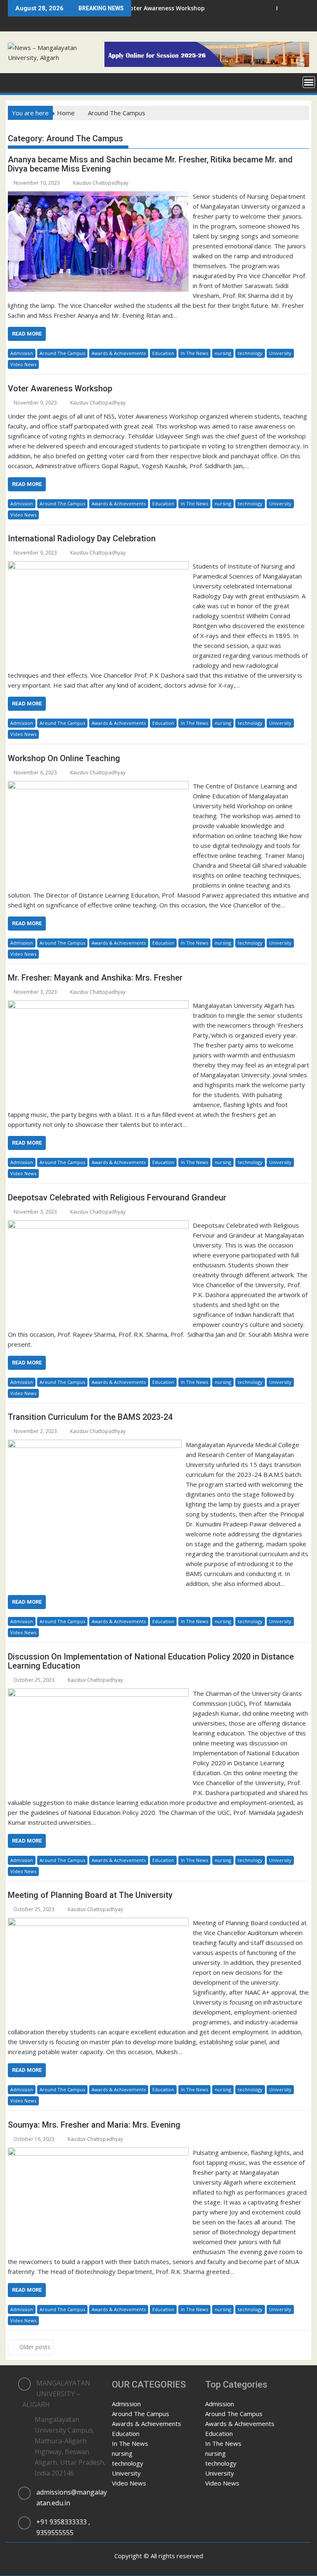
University (280, 353)
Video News (23, 364)
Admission (22, 353)
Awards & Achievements (119, 353)
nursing (223, 353)
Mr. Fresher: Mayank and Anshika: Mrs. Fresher (95, 978)
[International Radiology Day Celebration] (98, 566)
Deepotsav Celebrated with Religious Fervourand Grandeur (117, 1198)
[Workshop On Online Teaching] (98, 786)
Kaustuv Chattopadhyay (101, 183)
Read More (27, 334)
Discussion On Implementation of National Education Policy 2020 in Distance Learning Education (151, 1661)
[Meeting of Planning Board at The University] (98, 1923)
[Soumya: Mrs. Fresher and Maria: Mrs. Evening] (98, 2152)
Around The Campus (62, 353)
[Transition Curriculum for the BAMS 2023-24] (95, 1445)
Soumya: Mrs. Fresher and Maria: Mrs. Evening (94, 2125)
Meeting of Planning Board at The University (90, 1895)
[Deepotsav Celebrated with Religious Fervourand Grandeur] (98, 1225)
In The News (194, 353)
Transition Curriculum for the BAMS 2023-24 (90, 1417)
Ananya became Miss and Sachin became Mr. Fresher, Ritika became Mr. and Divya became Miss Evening (150, 164)
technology (250, 353)
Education (163, 353)
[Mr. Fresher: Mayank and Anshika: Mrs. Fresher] (98, 1005)
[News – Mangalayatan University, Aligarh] (16, 81)
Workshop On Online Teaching (64, 758)
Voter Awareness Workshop (60, 388)
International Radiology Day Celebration (82, 538)
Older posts (35, 2347)
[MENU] (309, 82)
